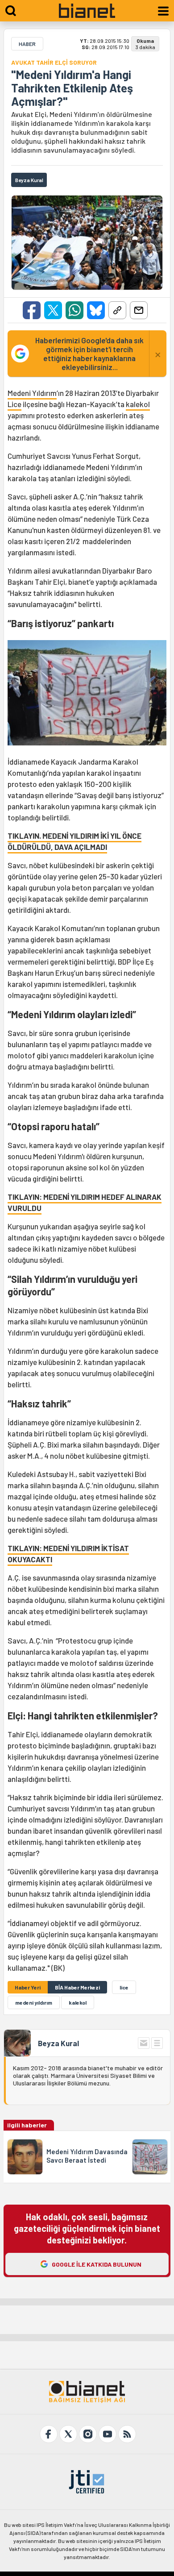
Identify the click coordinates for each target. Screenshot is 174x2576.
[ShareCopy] (117, 310)
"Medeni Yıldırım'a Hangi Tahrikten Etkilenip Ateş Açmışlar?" (72, 88)
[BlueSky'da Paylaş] (96, 310)
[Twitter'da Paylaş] (53, 310)
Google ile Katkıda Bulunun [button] (97, 2264)
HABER (27, 44)
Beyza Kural (58, 2043)
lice (124, 1987)
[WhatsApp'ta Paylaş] (75, 310)
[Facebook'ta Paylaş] (32, 310)
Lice (14, 404)
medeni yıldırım (34, 2002)
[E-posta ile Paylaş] (139, 310)
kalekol (138, 404)
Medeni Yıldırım (32, 393)
